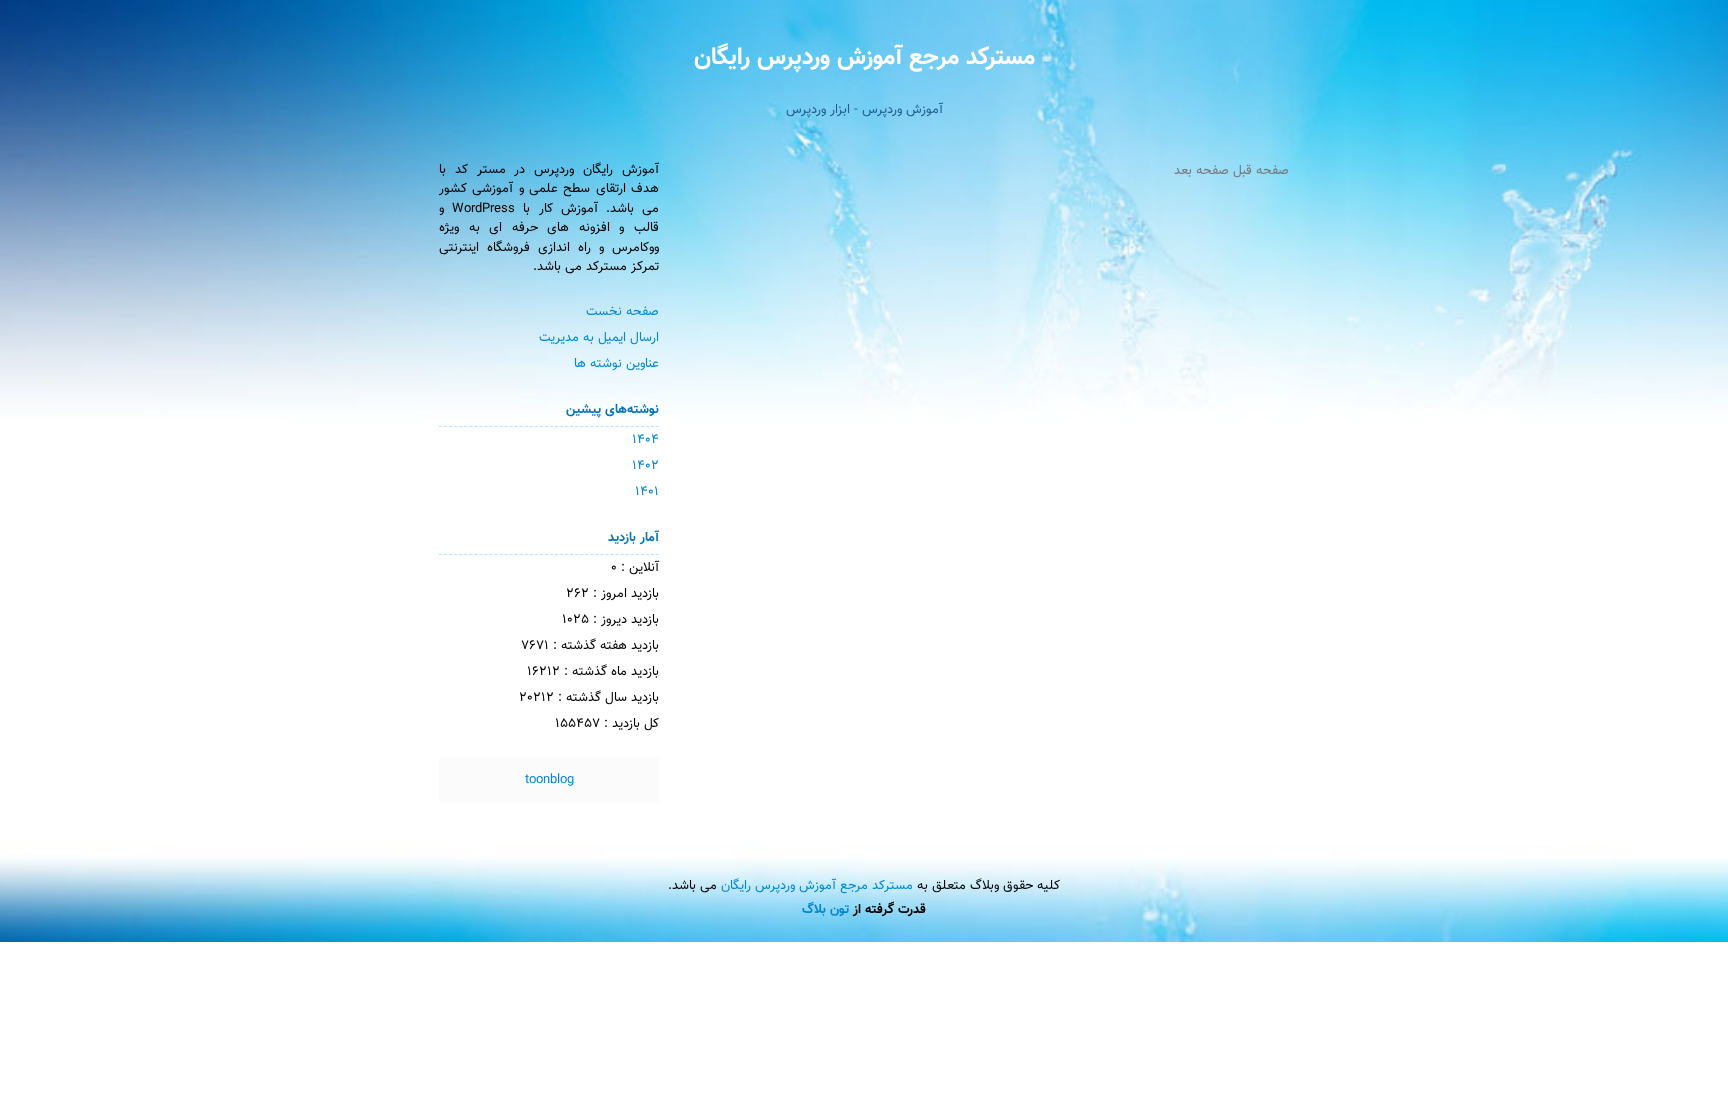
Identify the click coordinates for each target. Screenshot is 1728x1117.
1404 (645, 440)
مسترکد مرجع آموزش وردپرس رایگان (864, 58)
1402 (645, 466)
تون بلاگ (825, 910)
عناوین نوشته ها (616, 364)
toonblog (549, 780)
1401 (647, 492)
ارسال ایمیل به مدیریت (599, 338)
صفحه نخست (622, 312)
